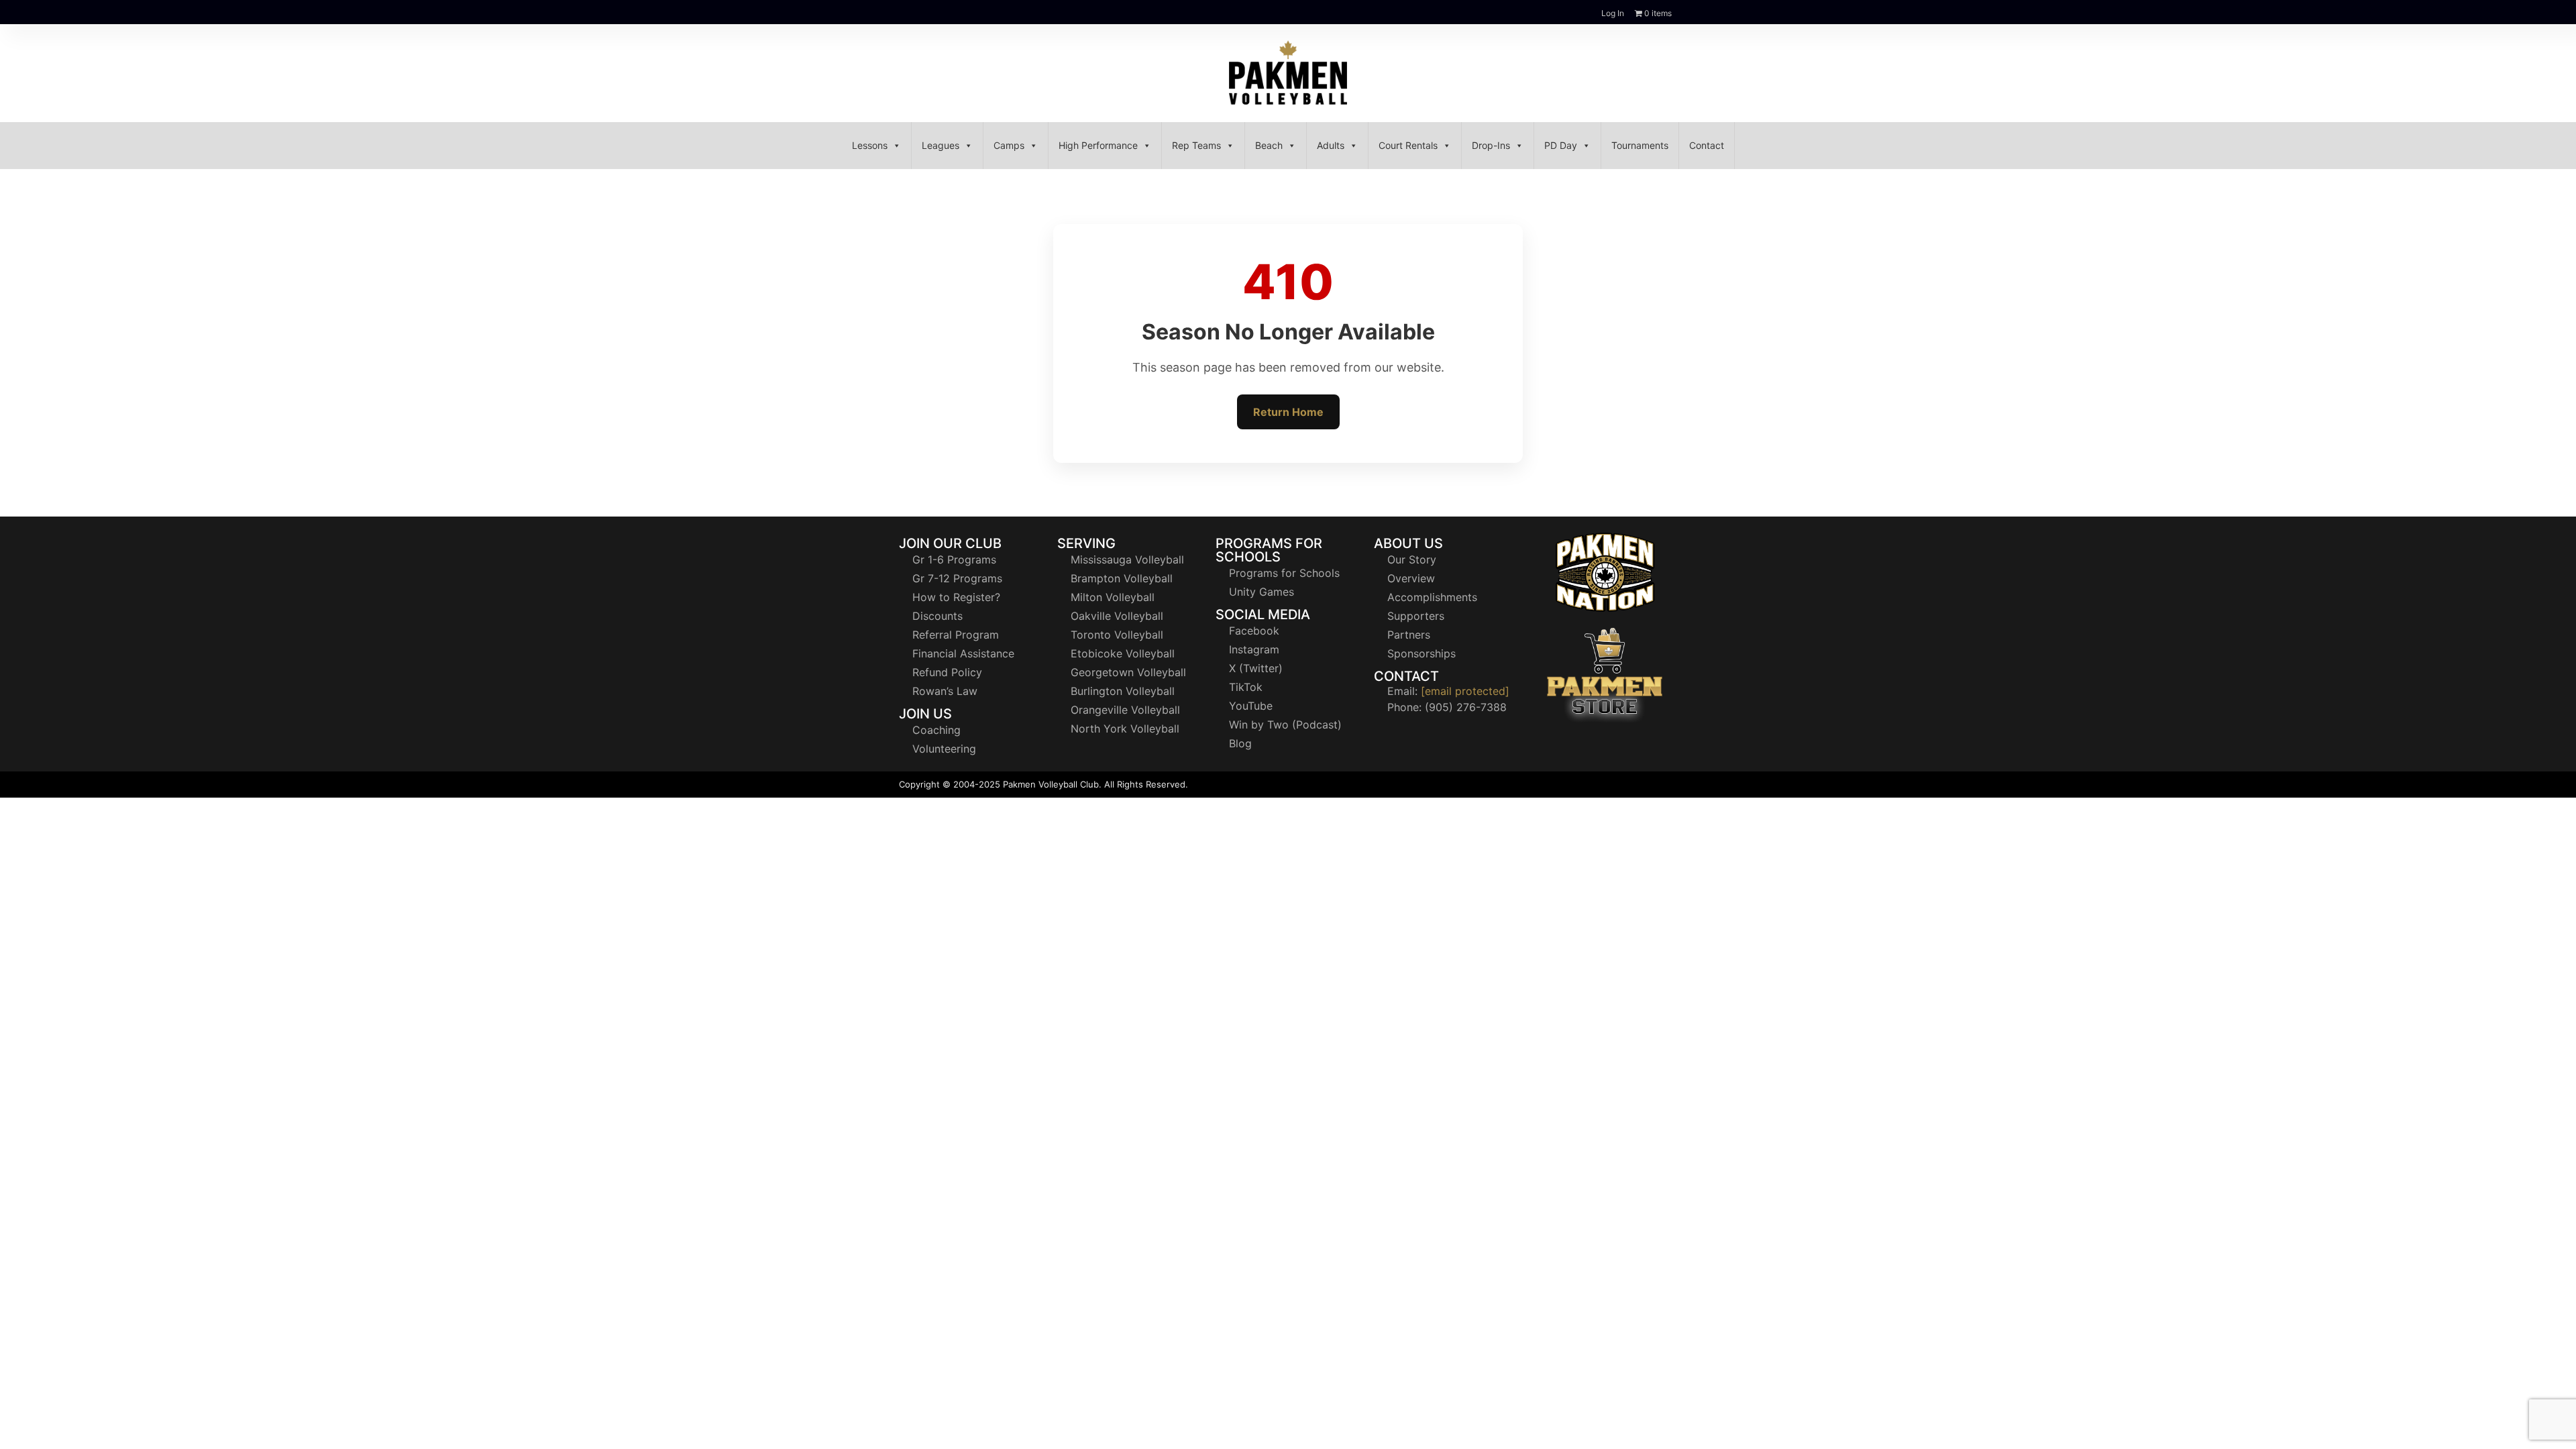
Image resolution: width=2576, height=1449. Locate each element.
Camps (1009, 145)
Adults (1331, 145)
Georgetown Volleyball (1128, 672)
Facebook (1254, 631)
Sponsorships (1421, 653)
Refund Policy (947, 672)
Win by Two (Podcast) (1285, 724)
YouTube (1251, 706)
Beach (1269, 145)
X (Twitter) (1256, 668)
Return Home (1288, 412)
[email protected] (1465, 691)
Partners (1409, 635)
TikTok (1246, 687)
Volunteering (944, 749)
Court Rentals (1408, 145)
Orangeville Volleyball (1125, 710)
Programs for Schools (1284, 573)
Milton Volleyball (1113, 597)
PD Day (1561, 145)
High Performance (1098, 145)
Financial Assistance (963, 653)
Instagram (1254, 649)
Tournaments (1640, 145)
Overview (1411, 578)
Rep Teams (1196, 145)
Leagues (941, 145)
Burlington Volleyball (1123, 691)
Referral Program (956, 635)
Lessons (870, 145)
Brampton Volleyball (1122, 578)
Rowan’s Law (945, 691)
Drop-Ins (1491, 145)
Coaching (936, 730)
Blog (1240, 743)
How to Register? (956, 597)
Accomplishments (1432, 597)
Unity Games (1262, 592)
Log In (1613, 13)
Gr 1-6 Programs (954, 559)
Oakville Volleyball (1117, 616)
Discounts (937, 616)
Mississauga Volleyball (1127, 559)
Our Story (1412, 559)
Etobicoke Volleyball (1123, 653)
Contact (1707, 145)
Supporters (1416, 616)
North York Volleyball (1125, 729)
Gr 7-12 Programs (957, 578)
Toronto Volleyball (1117, 635)
